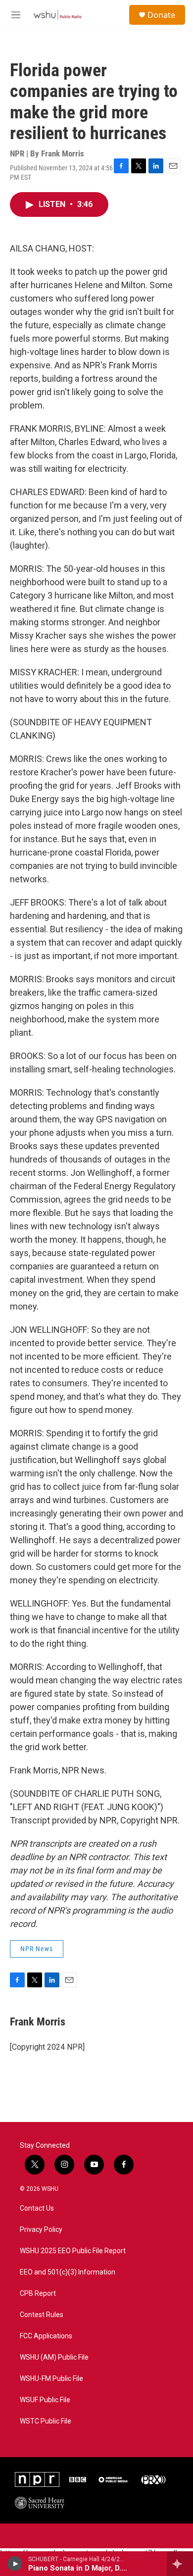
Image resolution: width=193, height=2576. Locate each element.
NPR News (37, 1949)
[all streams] (180, 2564)
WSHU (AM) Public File (54, 2357)
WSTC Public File (46, 2421)
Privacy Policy (41, 2230)
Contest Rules (42, 2315)
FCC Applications (46, 2336)
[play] (15, 2564)
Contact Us (37, 2208)
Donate (161, 15)
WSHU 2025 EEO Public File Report (73, 2251)
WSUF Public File (45, 2400)
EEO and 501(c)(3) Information (68, 2272)
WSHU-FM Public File (51, 2379)
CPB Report (38, 2294)
